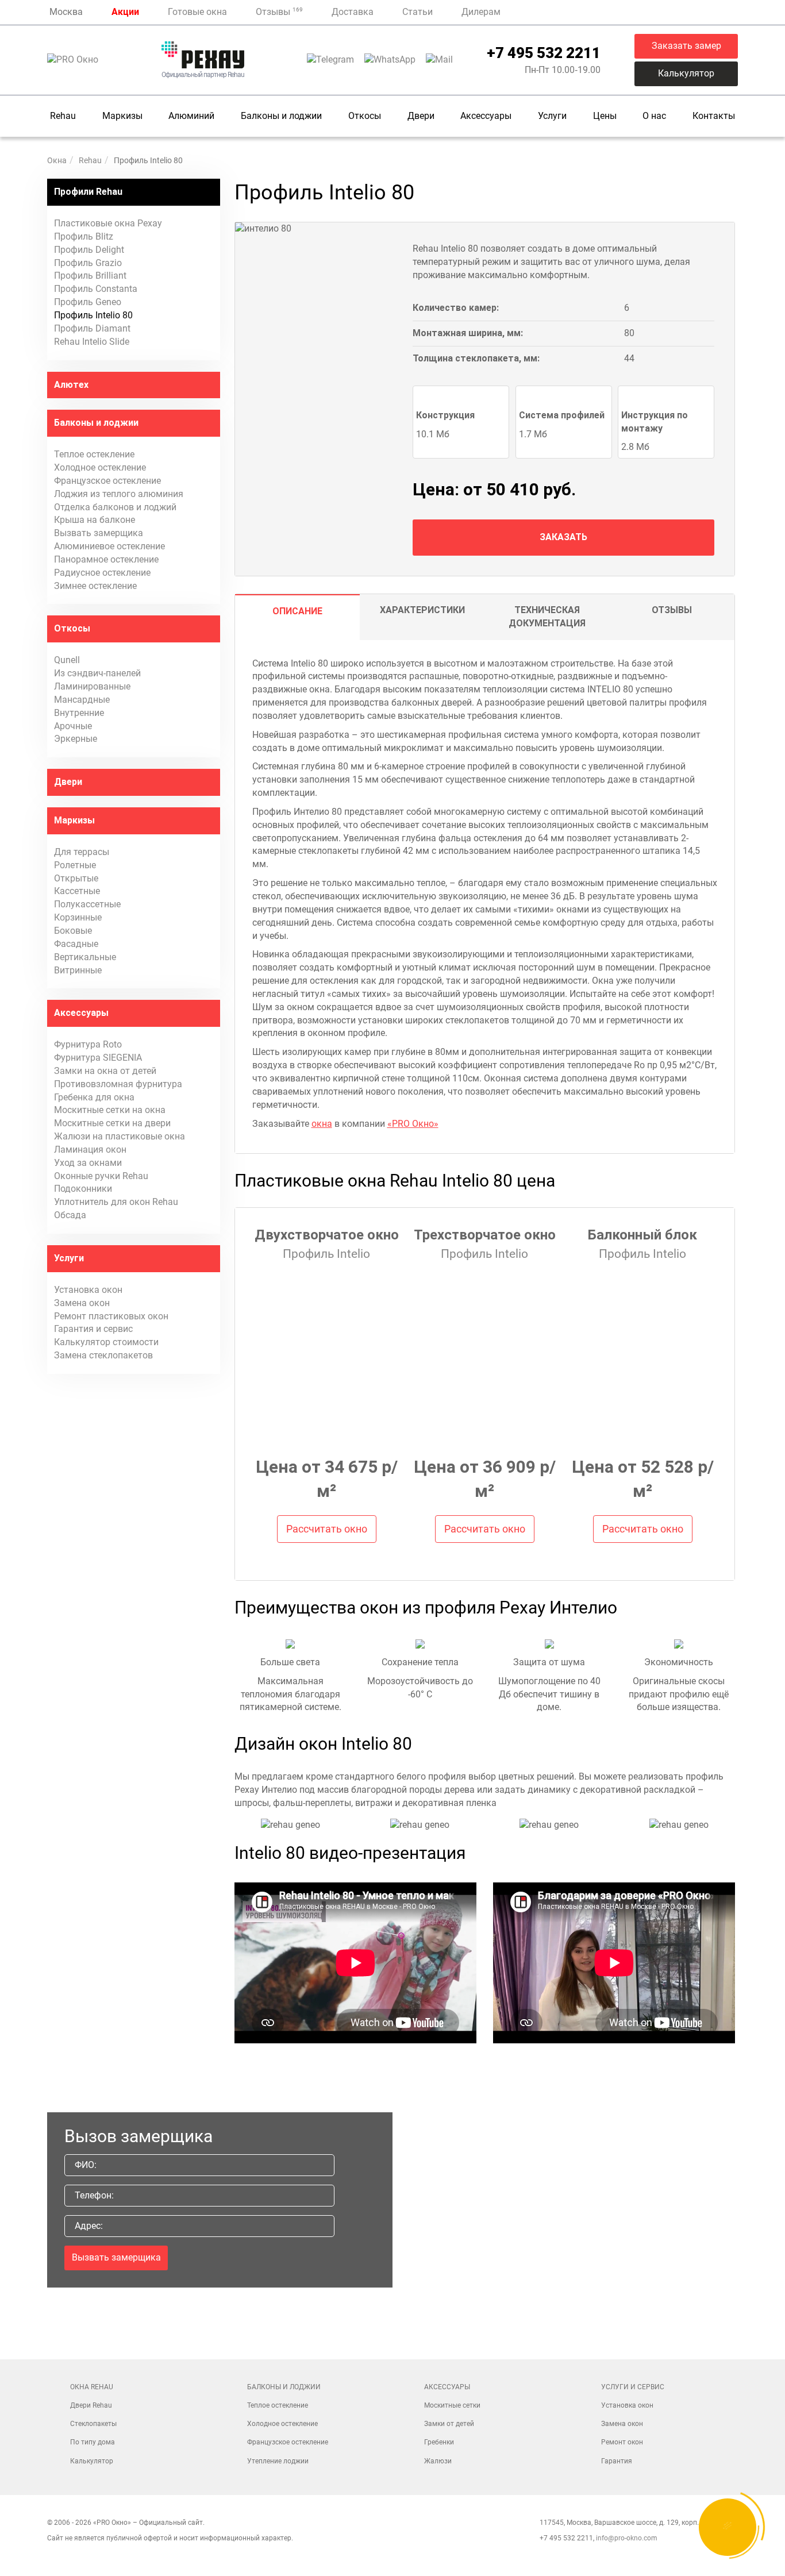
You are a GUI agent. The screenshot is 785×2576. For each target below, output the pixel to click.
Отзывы (279, 12)
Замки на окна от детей (105, 1071)
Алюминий (191, 116)
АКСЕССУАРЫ (447, 2387)
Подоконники (83, 1189)
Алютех (71, 385)
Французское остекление (107, 481)
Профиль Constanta (96, 289)
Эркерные (76, 739)
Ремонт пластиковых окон (111, 1316)
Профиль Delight (89, 250)
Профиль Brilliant (90, 276)
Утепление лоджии (278, 2461)
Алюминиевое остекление (109, 546)
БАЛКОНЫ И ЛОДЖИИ (284, 2387)
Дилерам (481, 12)
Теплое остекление (94, 454)
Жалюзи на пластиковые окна (120, 1136)
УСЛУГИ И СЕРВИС (633, 2387)
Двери (421, 116)
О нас (654, 116)
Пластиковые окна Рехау (108, 223)
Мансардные (82, 700)
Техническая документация (547, 617)
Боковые (73, 931)
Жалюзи (438, 2461)
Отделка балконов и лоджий (115, 507)
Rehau (63, 116)
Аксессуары (486, 116)
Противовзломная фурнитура (118, 1084)
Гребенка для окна (94, 1097)
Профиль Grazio (88, 263)
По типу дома (93, 2442)
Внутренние (79, 713)
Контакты (714, 116)
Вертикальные (85, 957)
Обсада (70, 1215)
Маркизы (122, 116)
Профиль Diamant (92, 328)
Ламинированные (92, 686)
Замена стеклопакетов (103, 1355)
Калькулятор (686, 73)
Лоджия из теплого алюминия (119, 494)
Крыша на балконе (95, 520)
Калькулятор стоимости (106, 1342)
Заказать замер (686, 46)
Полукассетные (87, 904)
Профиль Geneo (88, 302)
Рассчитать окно (327, 1529)
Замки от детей (449, 2424)
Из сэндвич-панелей (97, 673)
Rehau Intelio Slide (92, 342)
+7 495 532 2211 (544, 53)
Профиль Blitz (84, 236)
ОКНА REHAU (92, 2387)
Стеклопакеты (93, 2424)
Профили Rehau (88, 192)
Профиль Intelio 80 (93, 315)
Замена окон (82, 1303)
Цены (605, 116)
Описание (297, 611)
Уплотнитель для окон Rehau (116, 1202)
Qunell (67, 660)
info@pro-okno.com (627, 2538)
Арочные (73, 726)
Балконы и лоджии (281, 116)
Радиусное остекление (102, 573)
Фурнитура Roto (88, 1044)
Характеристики (422, 610)
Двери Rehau (91, 2405)
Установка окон (88, 1290)
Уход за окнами (88, 1163)
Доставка (353, 12)
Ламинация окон (90, 1150)
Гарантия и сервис (93, 1329)
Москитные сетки (452, 2405)
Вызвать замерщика (99, 533)
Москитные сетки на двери (112, 1123)
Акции (125, 12)
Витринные (78, 970)
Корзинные (78, 917)
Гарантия (617, 2461)
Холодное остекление (100, 467)
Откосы (365, 116)
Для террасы (82, 852)
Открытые (76, 878)
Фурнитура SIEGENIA (98, 1058)
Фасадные (76, 944)
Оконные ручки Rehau (101, 1176)
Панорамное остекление (106, 559)
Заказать (563, 537)
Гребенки (439, 2442)
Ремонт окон (622, 2442)
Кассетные (77, 891)
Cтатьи (417, 12)
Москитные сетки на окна (110, 1110)
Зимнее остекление (95, 586)
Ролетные (75, 865)
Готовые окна (197, 12)
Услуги (552, 116)
